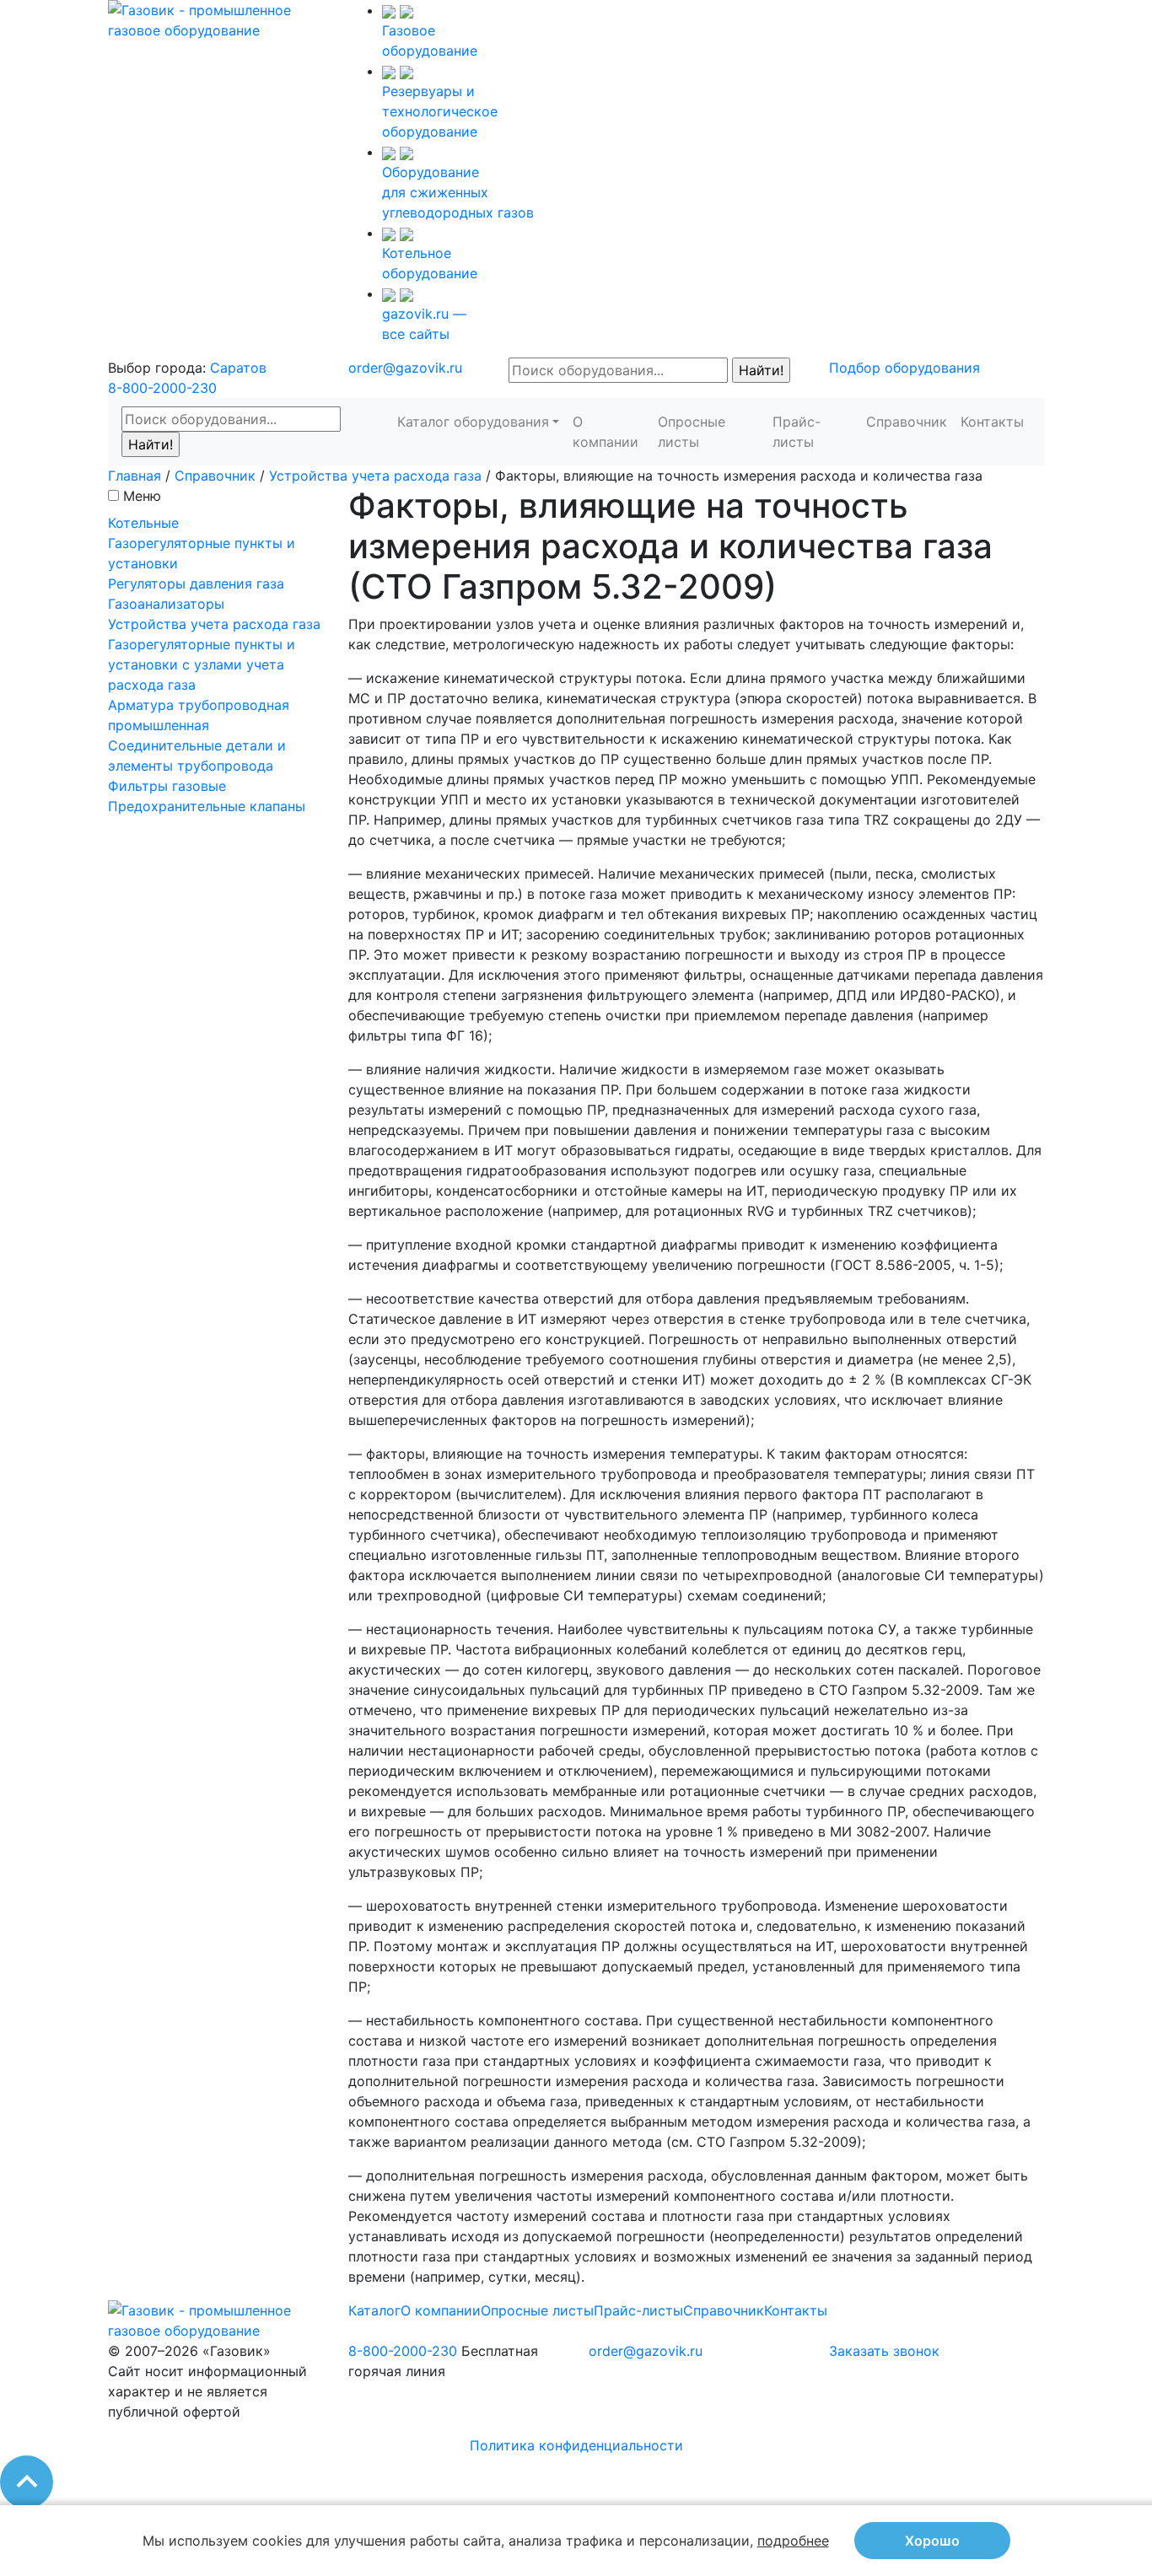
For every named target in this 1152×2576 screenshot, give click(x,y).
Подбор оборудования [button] (904, 368)
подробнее (793, 2541)
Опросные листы (692, 432)
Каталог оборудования (473, 422)
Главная (135, 476)
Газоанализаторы (166, 604)
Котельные (143, 523)
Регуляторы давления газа (196, 583)
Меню (142, 496)
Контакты (992, 422)
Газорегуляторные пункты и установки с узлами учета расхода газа (202, 664)
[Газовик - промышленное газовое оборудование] (215, 19)
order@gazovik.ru (405, 368)
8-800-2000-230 (162, 388)
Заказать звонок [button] (884, 2351)
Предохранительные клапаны (207, 806)
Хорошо (932, 2541)
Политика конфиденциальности (576, 2445)
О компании (606, 432)
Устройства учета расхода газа (375, 476)
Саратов (238, 368)
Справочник (907, 422)
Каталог (374, 2310)
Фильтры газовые (167, 786)
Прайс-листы (797, 432)
